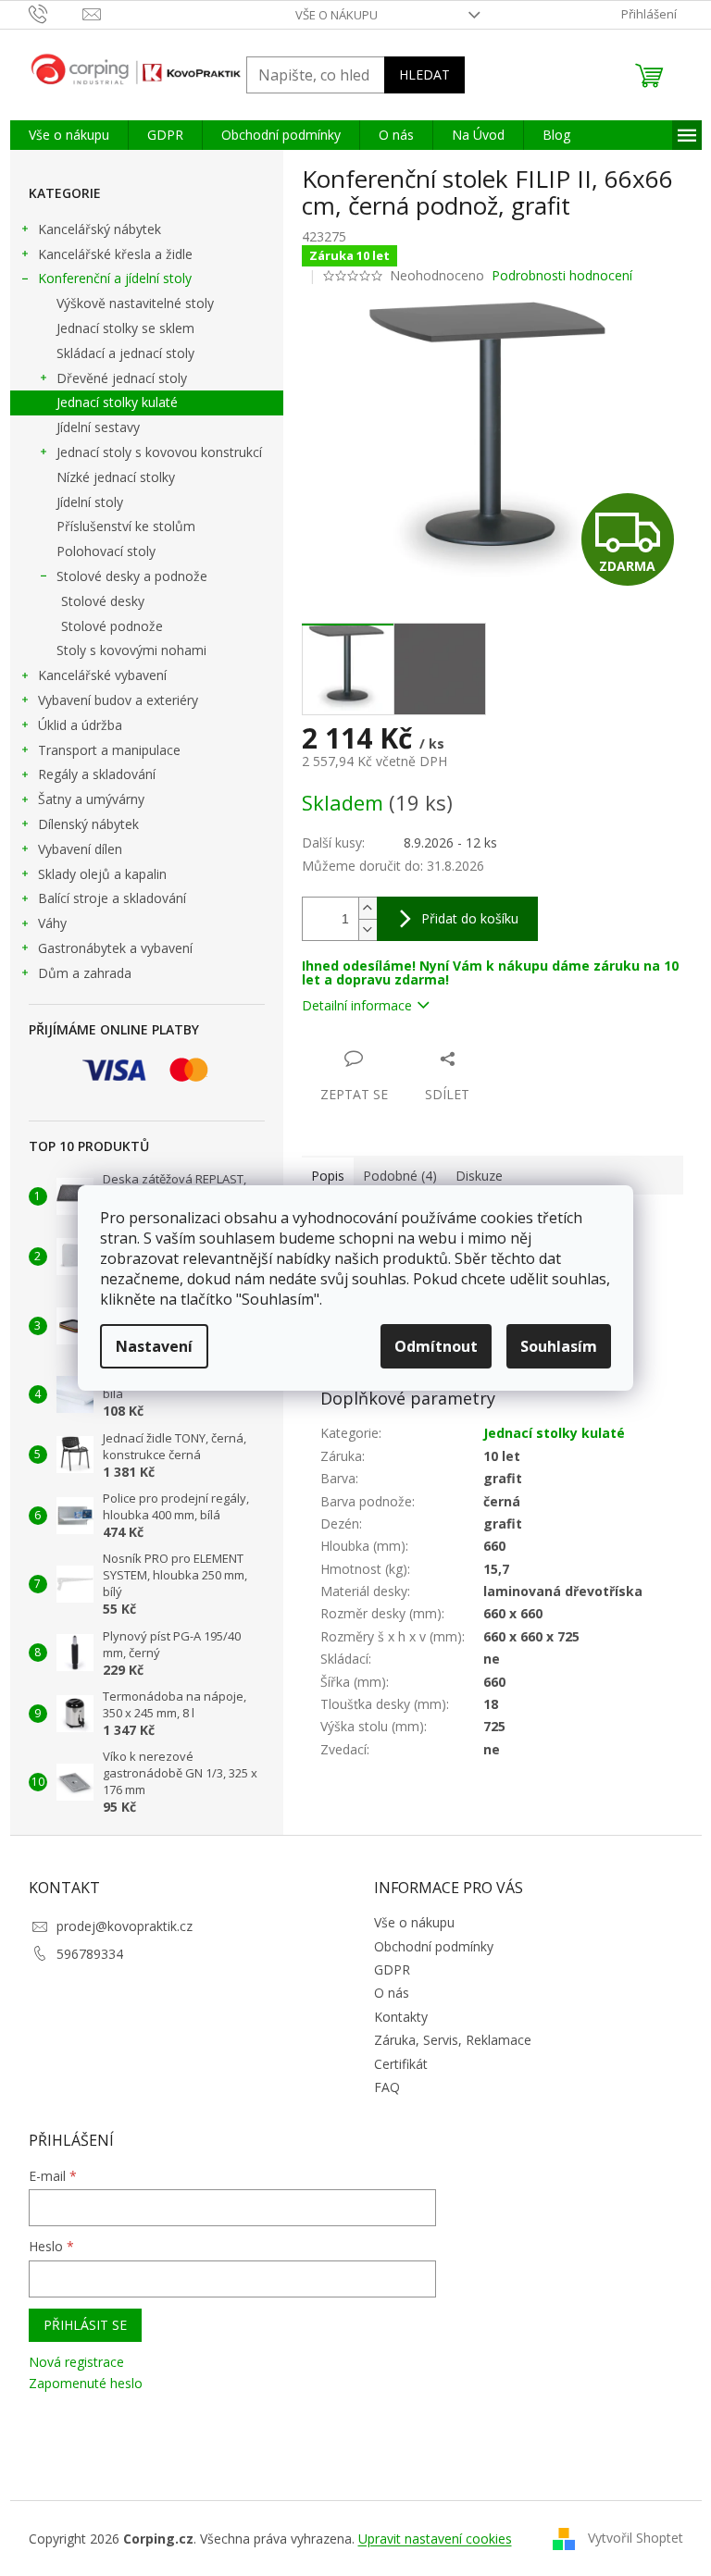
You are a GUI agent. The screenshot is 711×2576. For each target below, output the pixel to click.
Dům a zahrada (85, 973)
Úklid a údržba (80, 725)
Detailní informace (357, 1005)
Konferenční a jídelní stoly (115, 278)
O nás (392, 1993)
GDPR (392, 1969)
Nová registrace (76, 2362)
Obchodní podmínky (434, 1946)
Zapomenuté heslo (86, 2383)
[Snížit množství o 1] (368, 929)
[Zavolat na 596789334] (56, 13)
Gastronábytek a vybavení (115, 948)
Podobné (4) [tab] (400, 1176)
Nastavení (154, 1346)
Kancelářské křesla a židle (115, 254)
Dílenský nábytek (88, 824)
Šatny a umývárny (91, 799)
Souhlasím (559, 1346)
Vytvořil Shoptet (636, 2538)
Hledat (424, 74)
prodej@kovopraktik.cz (125, 1926)
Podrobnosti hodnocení (562, 275)
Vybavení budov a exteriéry (118, 700)
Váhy (52, 923)
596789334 (90, 1954)
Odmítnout (436, 1346)
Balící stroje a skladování (112, 898)
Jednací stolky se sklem (125, 328)
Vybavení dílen (80, 849)
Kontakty (401, 2017)
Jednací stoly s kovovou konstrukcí (159, 452)
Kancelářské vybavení (102, 675)
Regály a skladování (97, 774)
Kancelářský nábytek (100, 229)
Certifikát (401, 2064)
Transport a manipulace (109, 750)
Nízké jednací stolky (116, 477)
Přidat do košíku (470, 918)
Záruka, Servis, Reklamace (453, 2040)
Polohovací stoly (106, 551)
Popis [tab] (328, 1176)
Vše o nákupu (337, 15)
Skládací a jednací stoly (125, 353)
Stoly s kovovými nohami (131, 650)
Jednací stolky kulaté (117, 402)
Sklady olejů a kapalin (102, 874)
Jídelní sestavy (98, 427)
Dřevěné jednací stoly (122, 378)
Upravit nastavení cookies (435, 2539)
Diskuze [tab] (479, 1176)
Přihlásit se (85, 2325)
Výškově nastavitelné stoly (135, 303)
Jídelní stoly (90, 502)
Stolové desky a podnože (132, 576)
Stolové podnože (112, 626)
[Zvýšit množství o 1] (368, 908)
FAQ (387, 2087)
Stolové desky (103, 601)
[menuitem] (69, 135)
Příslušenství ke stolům (126, 526)
